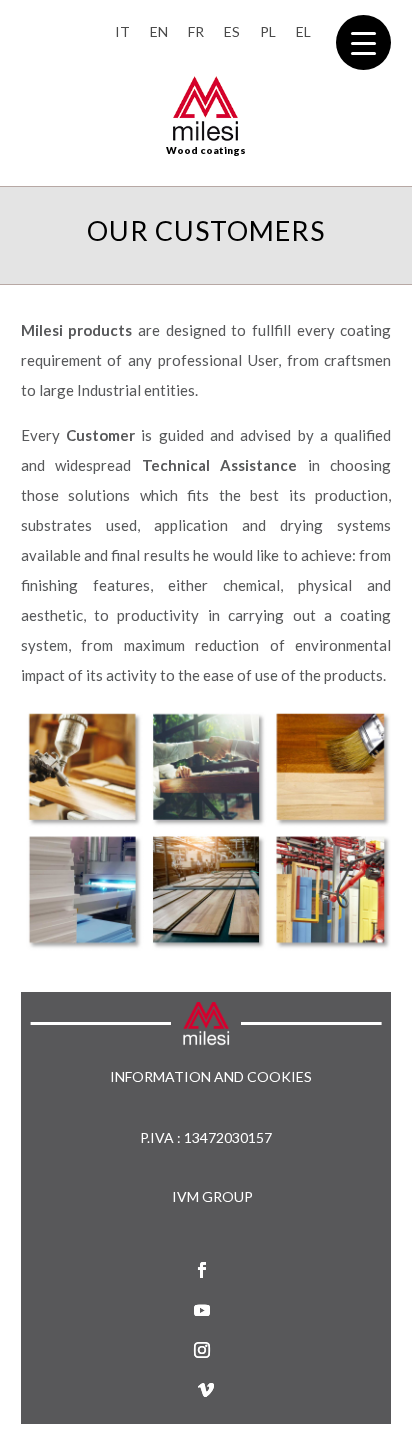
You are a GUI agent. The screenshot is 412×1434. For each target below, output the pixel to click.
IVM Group (212, 1196)
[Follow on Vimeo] (206, 1390)
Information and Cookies (211, 1077)
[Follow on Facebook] (202, 1270)
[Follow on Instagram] (202, 1350)
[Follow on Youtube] (202, 1310)
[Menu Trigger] (363, 42)
